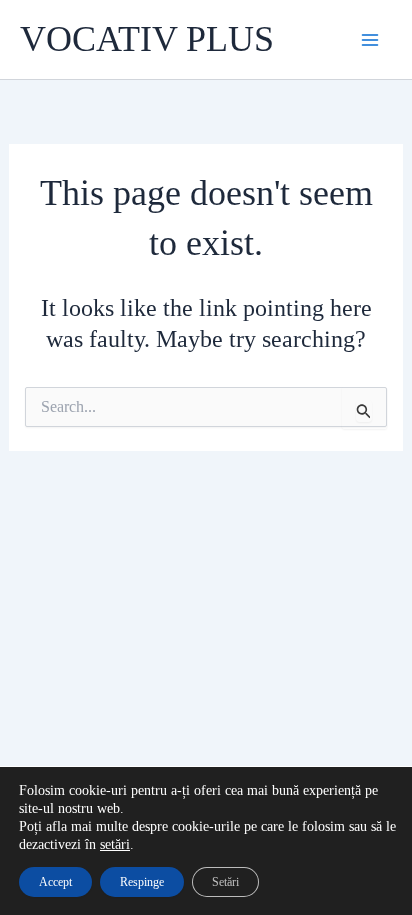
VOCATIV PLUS (147, 39)
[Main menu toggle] (370, 40)
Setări (225, 882)
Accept (55, 882)
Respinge (142, 882)
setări (115, 844)
